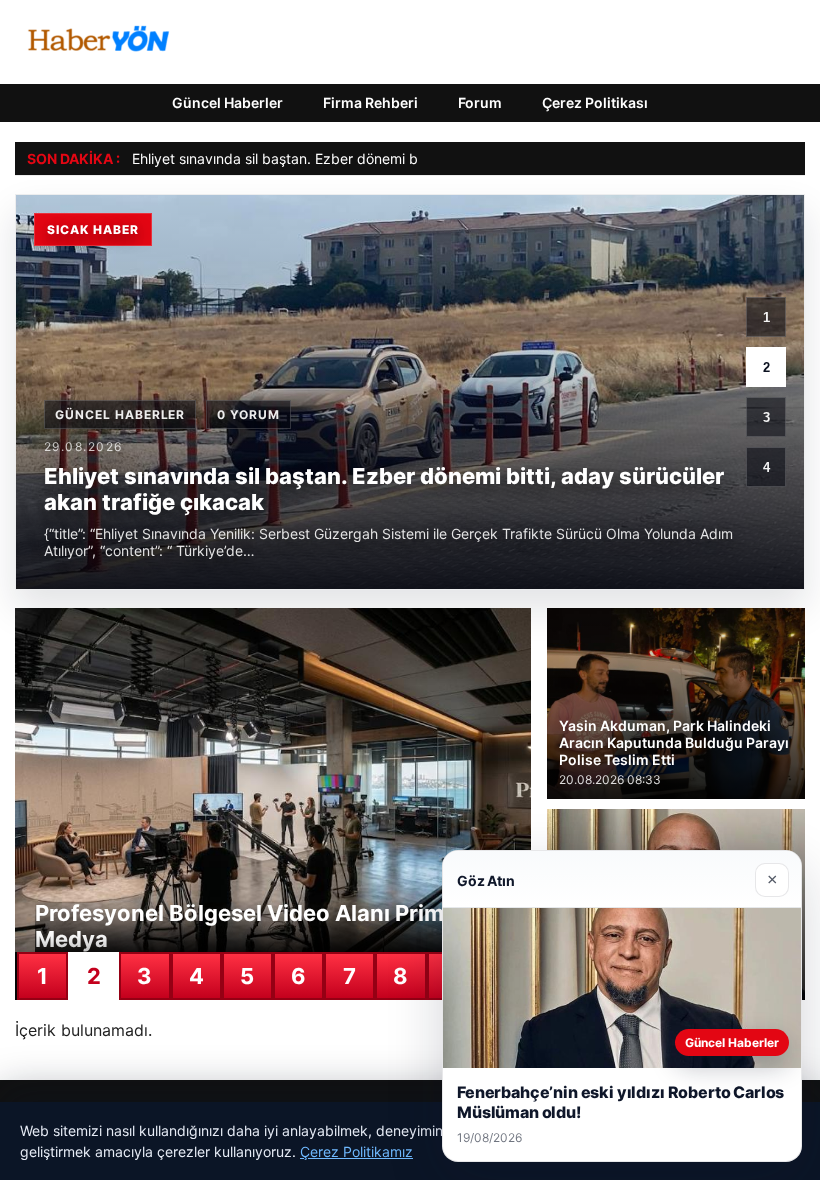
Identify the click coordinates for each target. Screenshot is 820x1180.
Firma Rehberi (370, 102)
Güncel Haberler (227, 102)
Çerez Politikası (595, 102)
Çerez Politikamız (356, 1151)
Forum (480, 102)
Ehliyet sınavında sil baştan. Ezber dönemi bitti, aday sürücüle (333, 158)
